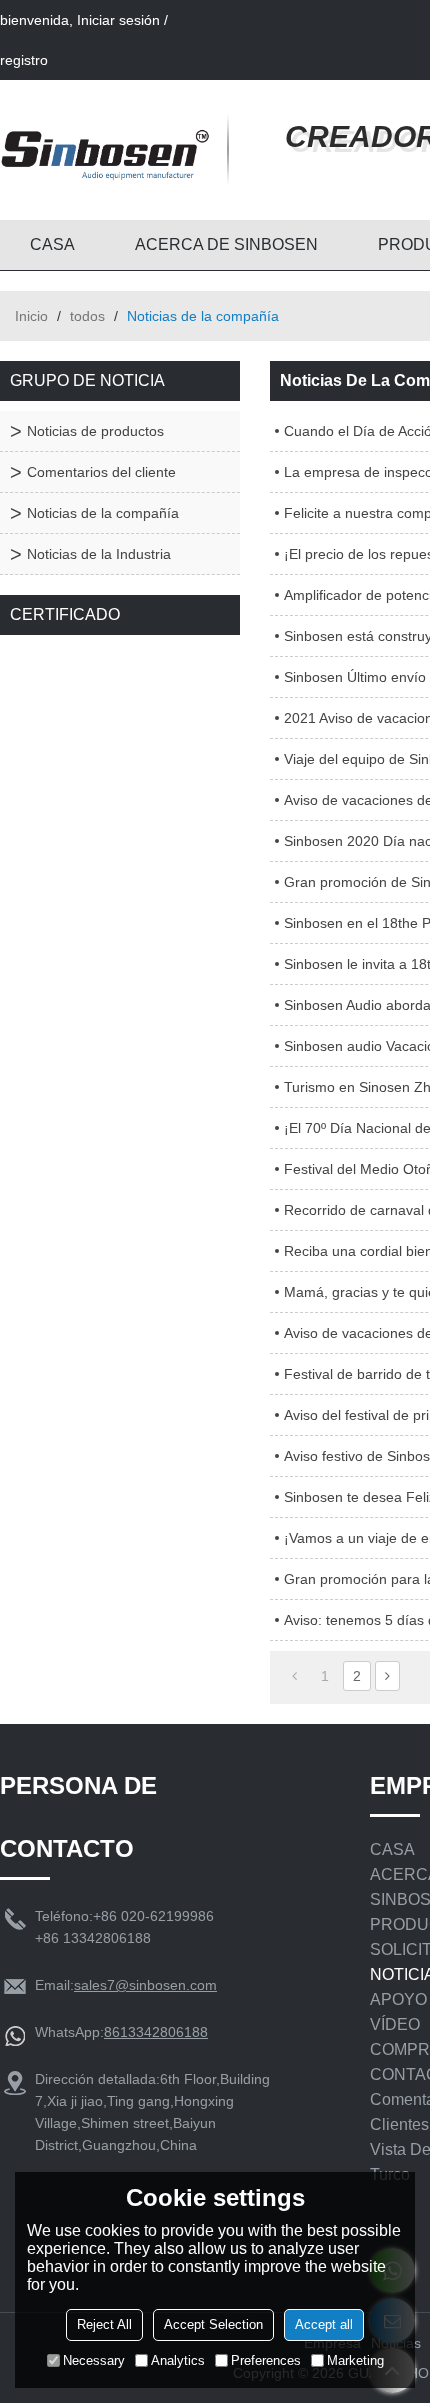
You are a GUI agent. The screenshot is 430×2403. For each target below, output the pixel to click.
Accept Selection (213, 2324)
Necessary (94, 2360)
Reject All (104, 2324)
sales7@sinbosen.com (145, 1985)
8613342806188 (156, 2032)
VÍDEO (395, 2024)
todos (87, 316)
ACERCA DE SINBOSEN (226, 244)
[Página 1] (294, 1676)
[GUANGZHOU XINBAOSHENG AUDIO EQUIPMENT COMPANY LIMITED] (105, 150)
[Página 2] (387, 1676)
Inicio (31, 316)
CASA (52, 244)
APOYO (398, 1999)
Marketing (355, 2360)
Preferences (266, 2360)
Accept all (324, 2324)
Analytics (178, 2360)
